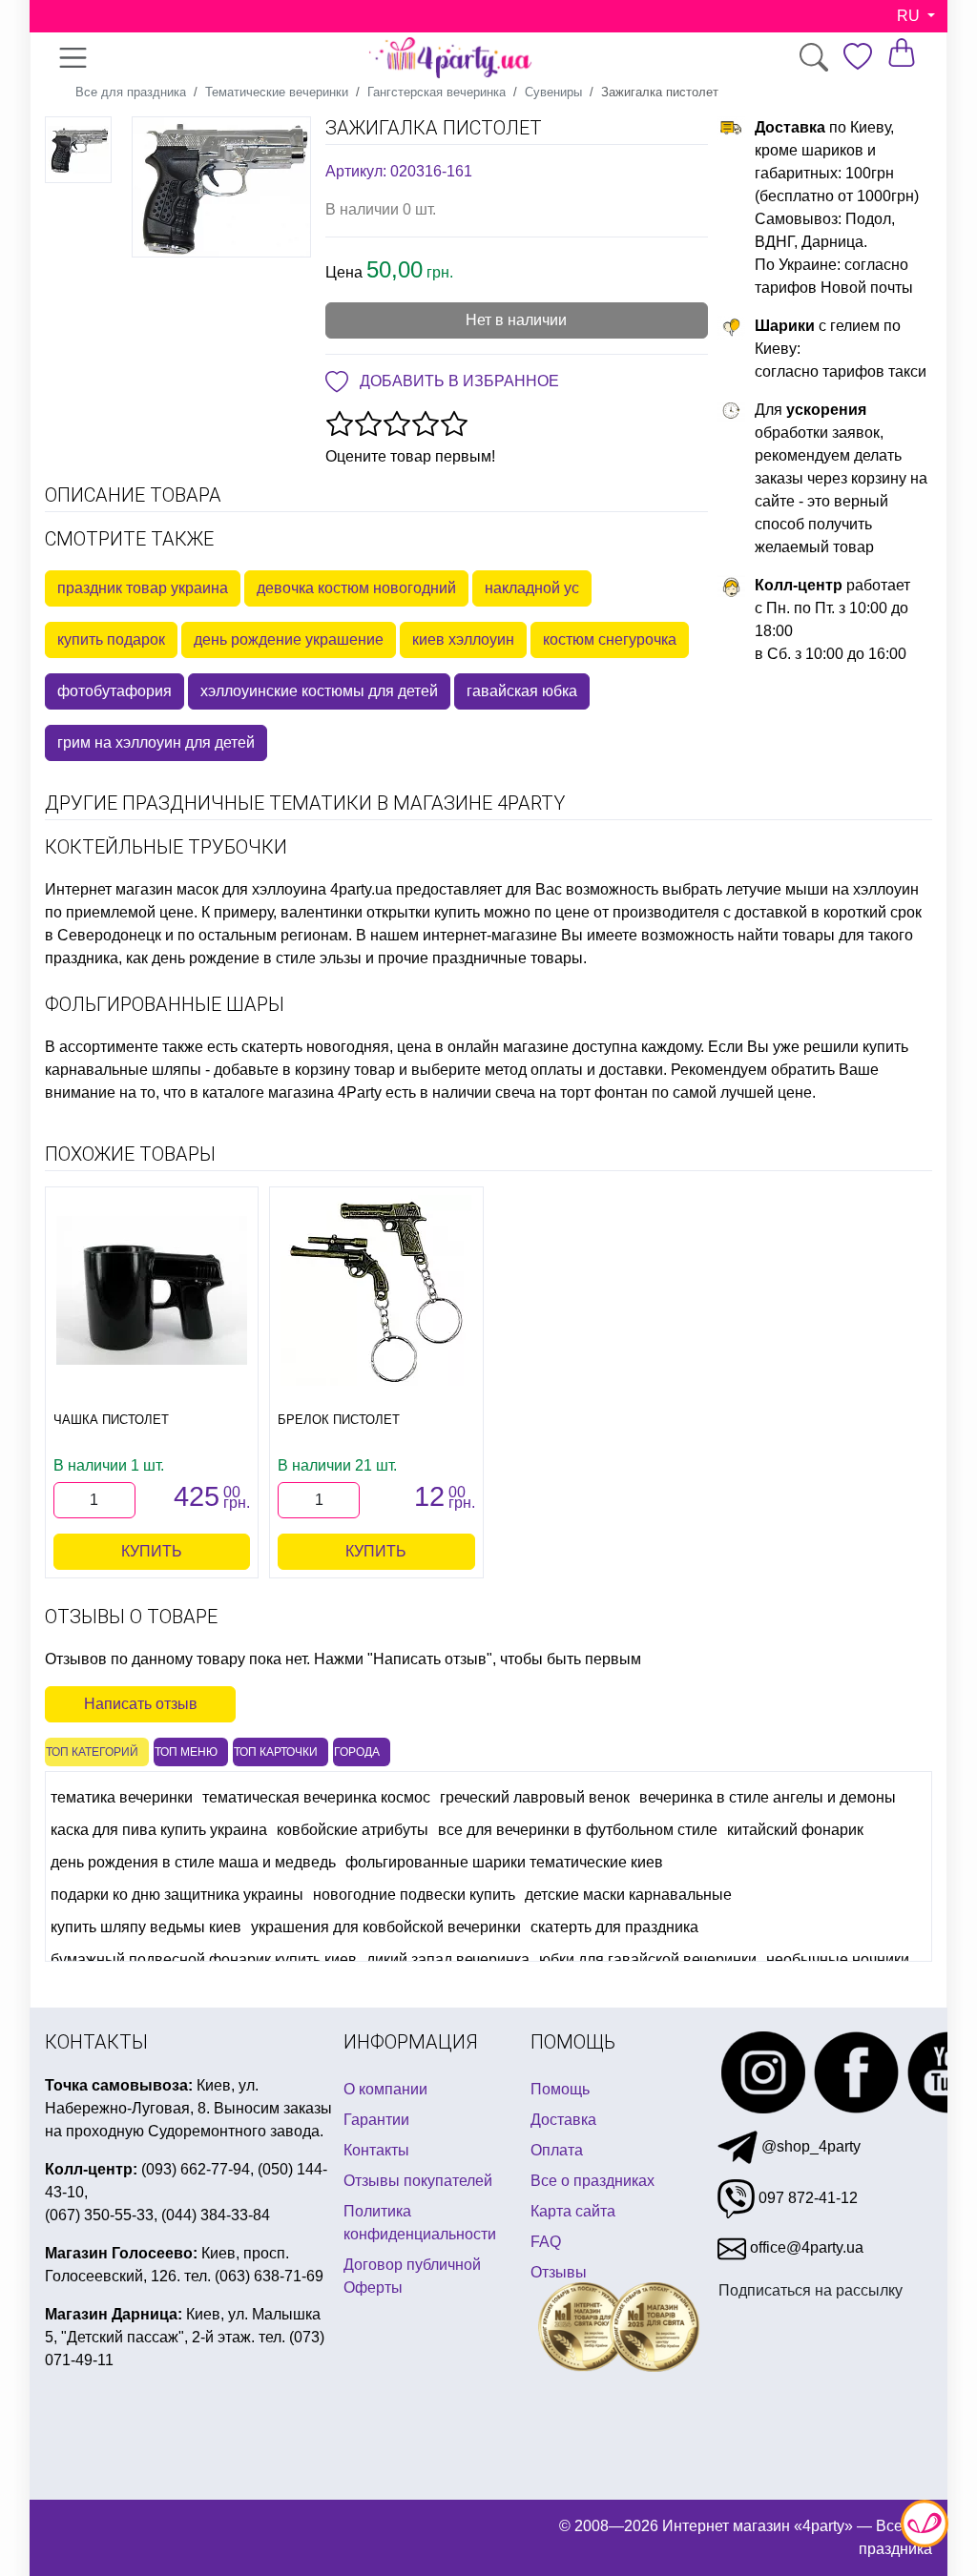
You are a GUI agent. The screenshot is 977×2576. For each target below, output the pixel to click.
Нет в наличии (516, 320)
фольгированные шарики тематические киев (504, 1862)
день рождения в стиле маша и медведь (193, 1862)
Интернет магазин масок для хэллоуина (186, 889)
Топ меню (186, 1752)
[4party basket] (902, 52)
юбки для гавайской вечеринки (648, 1959)
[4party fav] (858, 57)
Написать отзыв (141, 1704)
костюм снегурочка (610, 639)
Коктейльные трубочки (166, 847)
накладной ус (532, 588)
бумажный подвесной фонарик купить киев (204, 1959)
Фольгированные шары (165, 1004)
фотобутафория (114, 691)
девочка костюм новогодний (356, 588)
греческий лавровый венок (535, 1797)
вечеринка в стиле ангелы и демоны (768, 1797)
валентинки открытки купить (380, 912)
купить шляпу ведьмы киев (146, 1927)
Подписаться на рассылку (811, 2290)
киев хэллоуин (463, 639)
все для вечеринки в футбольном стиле (578, 1830)
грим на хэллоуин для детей (156, 742)
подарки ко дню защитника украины (177, 1895)
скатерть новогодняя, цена (336, 1047)
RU (910, 16)
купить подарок (111, 639)
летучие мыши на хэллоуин (822, 889)
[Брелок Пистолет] (376, 1290)
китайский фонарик (795, 1830)
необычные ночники (838, 1959)
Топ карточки (276, 1752)
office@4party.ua (805, 2247)
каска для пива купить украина (159, 1830)
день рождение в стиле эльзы (257, 958)
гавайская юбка (522, 691)
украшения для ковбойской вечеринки (386, 1927)
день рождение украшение (289, 639)
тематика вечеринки (122, 1797)
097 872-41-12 (806, 2198)
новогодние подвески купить (414, 1895)
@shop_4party (809, 2146)
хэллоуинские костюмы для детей (319, 691)
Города (357, 1752)
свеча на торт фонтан (572, 1092)
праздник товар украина (143, 588)
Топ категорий (92, 1752)
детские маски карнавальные (628, 1895)
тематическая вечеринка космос (316, 1797)
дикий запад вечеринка (448, 1959)
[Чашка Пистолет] (152, 1290)
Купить (152, 1551)
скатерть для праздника (614, 1927)
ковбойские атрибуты (353, 1830)
